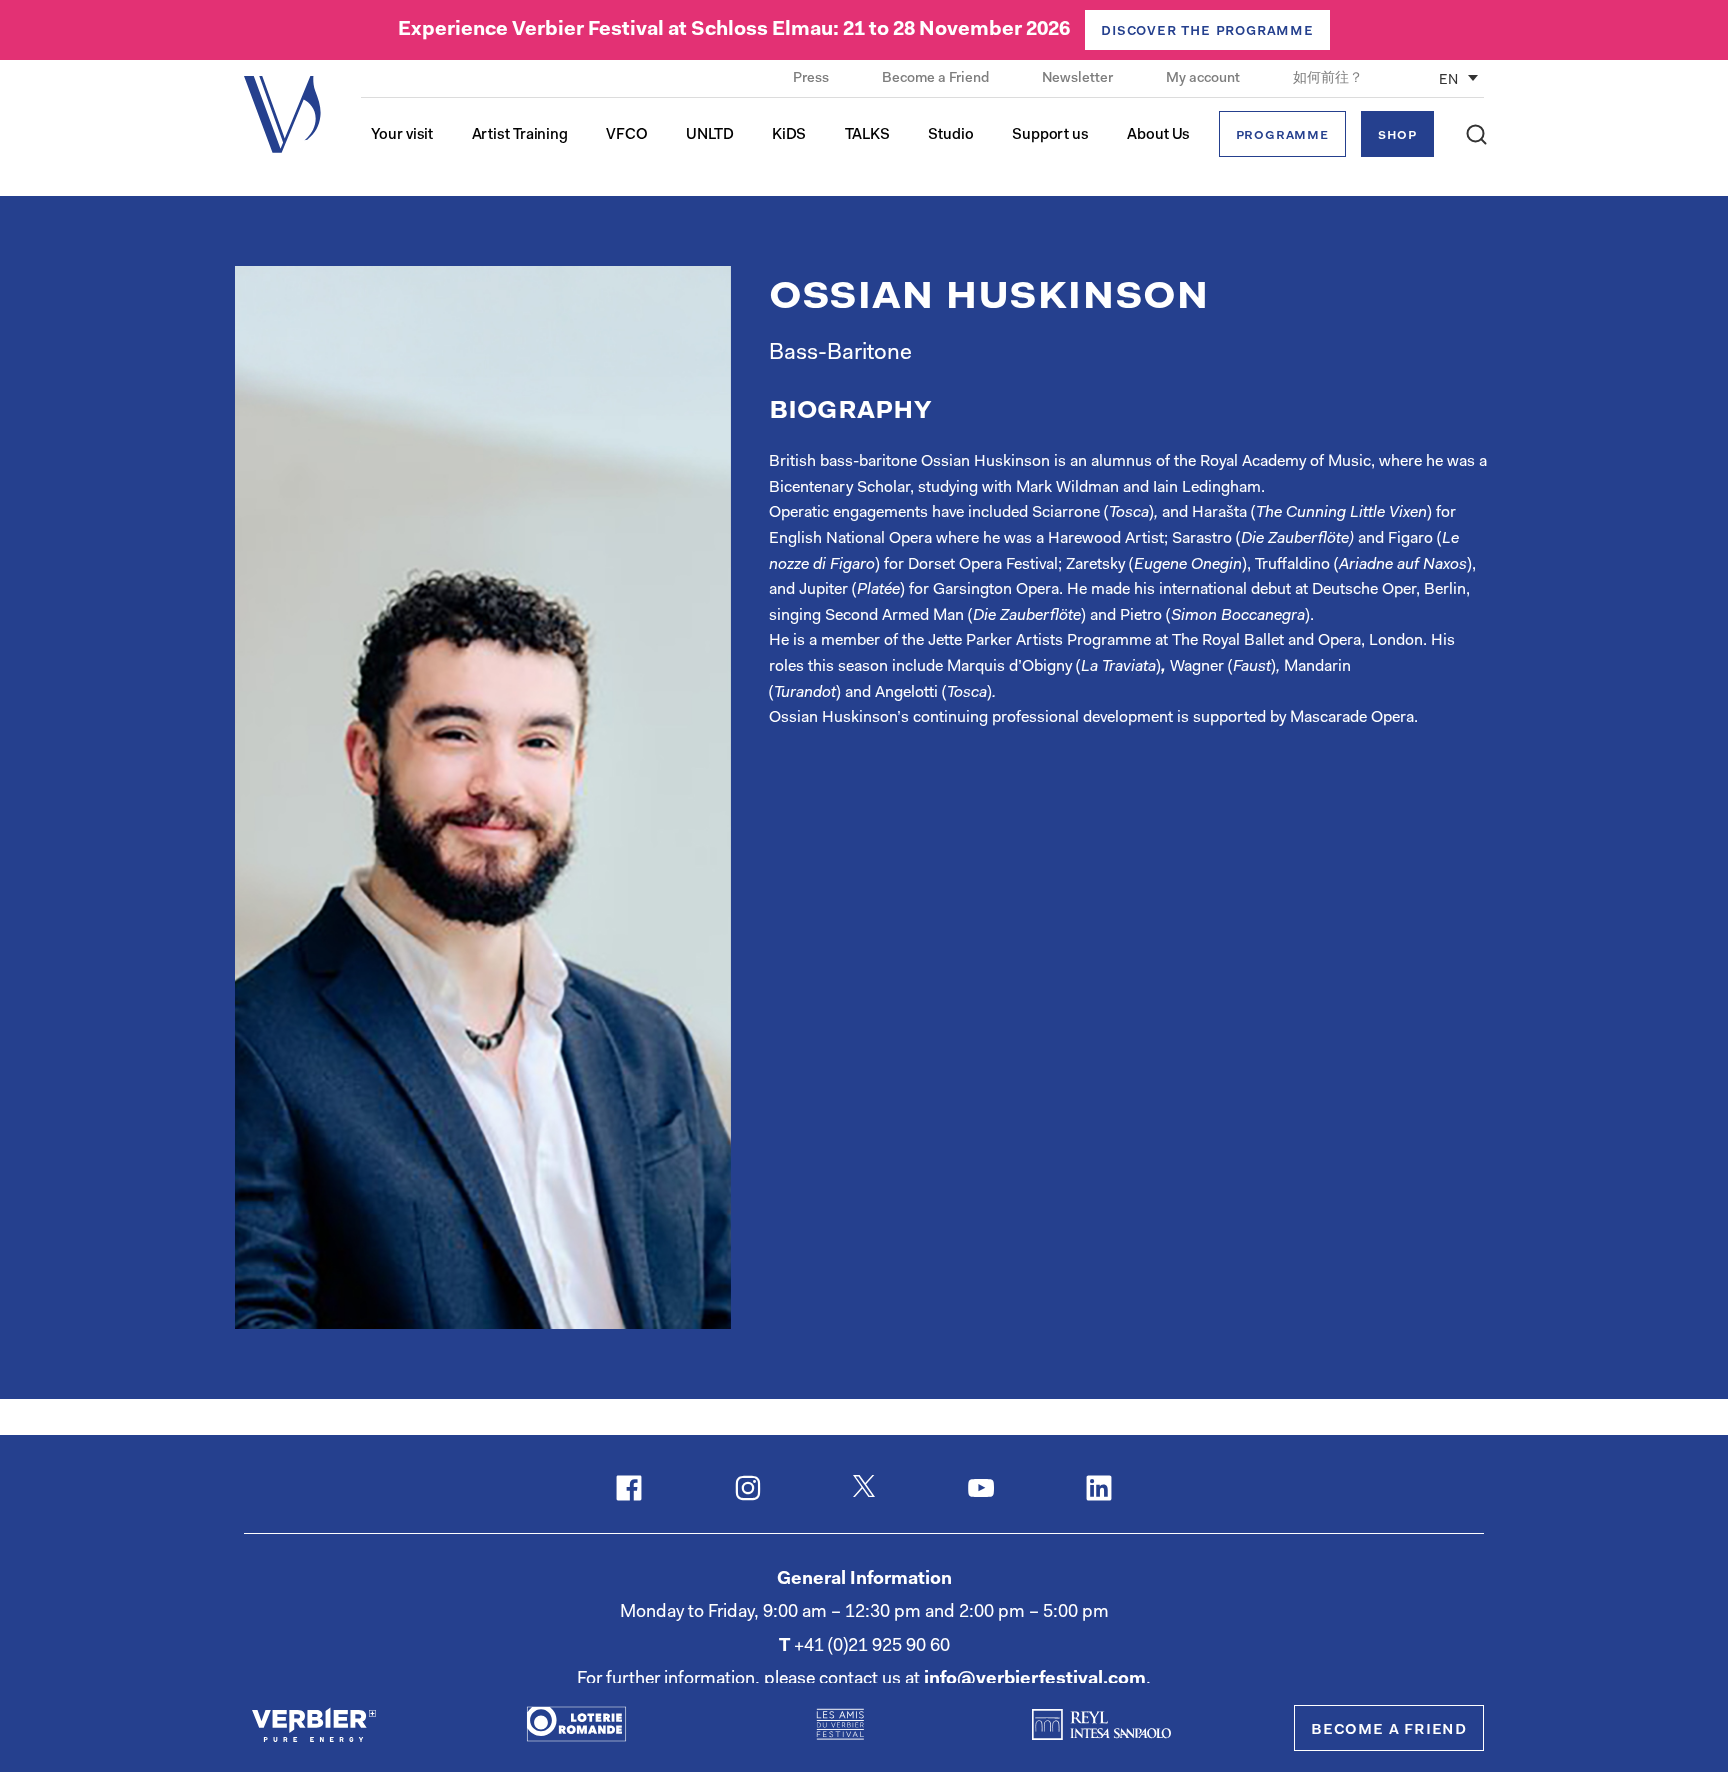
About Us (1158, 135)
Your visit (402, 135)
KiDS (789, 135)
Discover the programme (1207, 31)
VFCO (627, 135)
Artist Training (520, 135)
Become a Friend (937, 79)
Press (812, 79)
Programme (1282, 135)
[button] (1476, 134)
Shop (1397, 135)
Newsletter (1079, 79)
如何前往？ (1328, 79)
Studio (950, 135)
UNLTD (710, 135)
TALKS (868, 135)
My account (1204, 79)
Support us (1050, 135)
